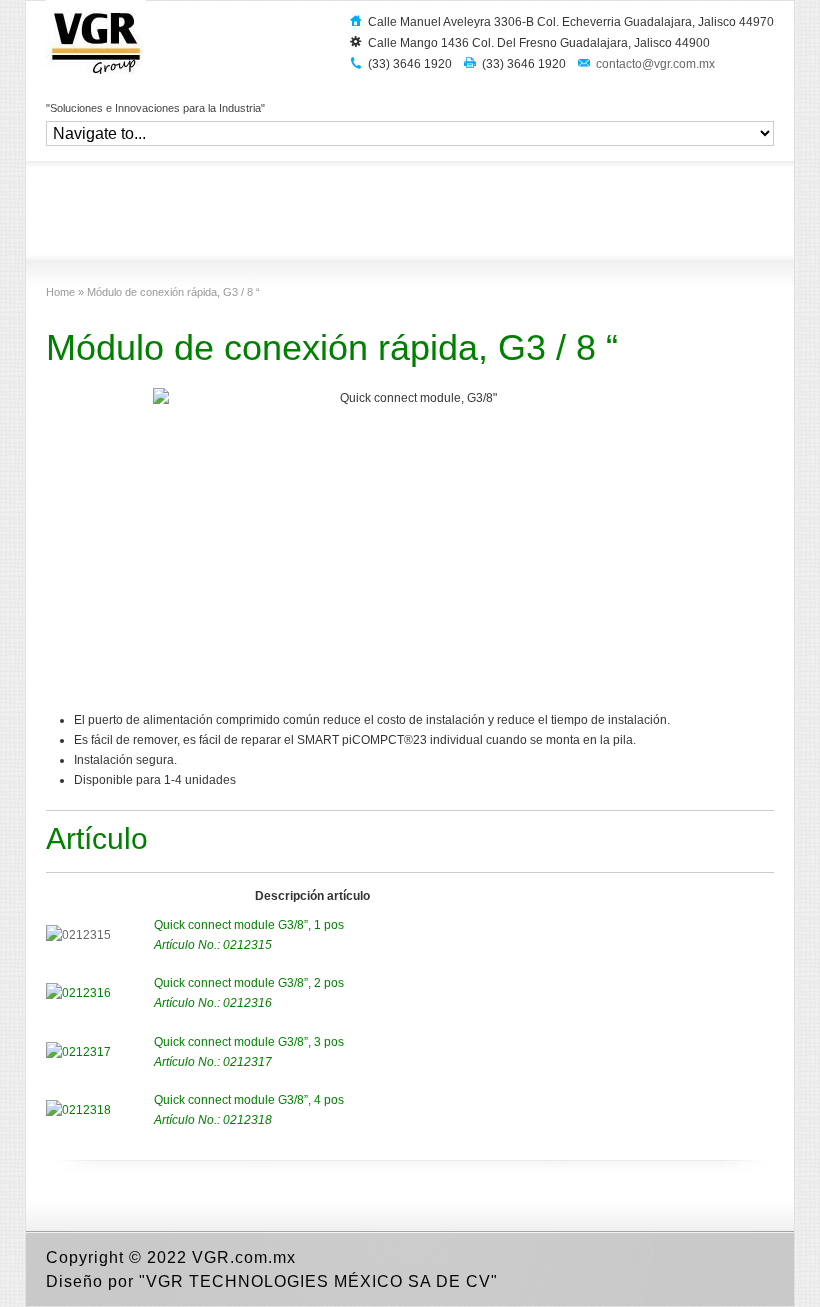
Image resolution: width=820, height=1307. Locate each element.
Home (60, 292)
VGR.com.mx (244, 1257)
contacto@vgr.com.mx (655, 64)
